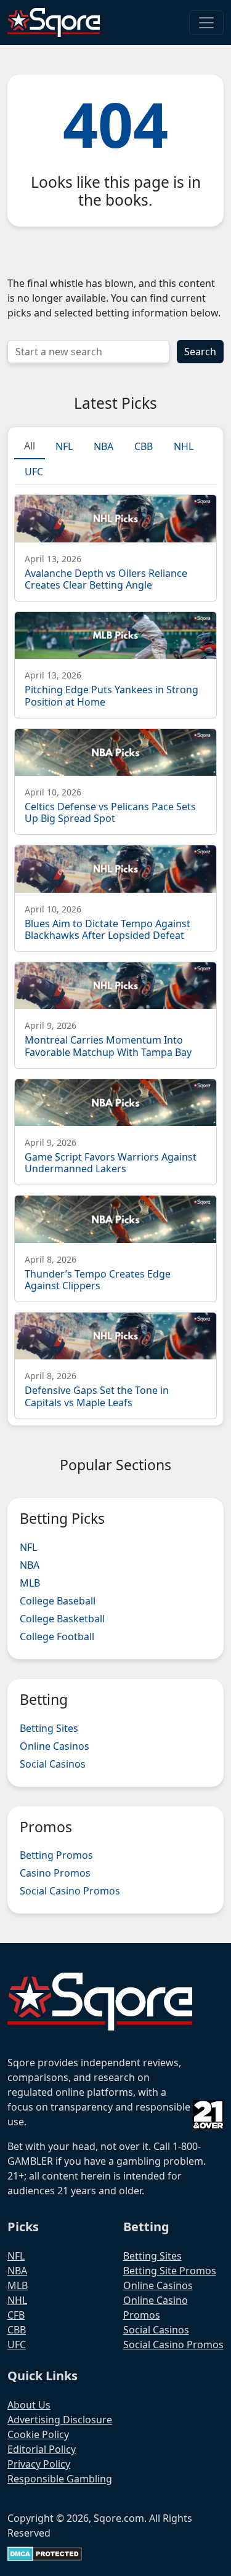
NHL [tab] (184, 446)
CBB (17, 2330)
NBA (30, 1565)
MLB (30, 1583)
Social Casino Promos (70, 1891)
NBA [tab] (103, 446)
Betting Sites (49, 1728)
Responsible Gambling (60, 2479)
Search (200, 352)
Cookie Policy (38, 2434)
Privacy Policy (39, 2464)
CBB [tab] (144, 446)
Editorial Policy (42, 2449)
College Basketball (62, 1619)
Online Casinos (55, 1746)
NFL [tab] (64, 446)
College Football (57, 1636)
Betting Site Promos (170, 2271)
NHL (17, 2300)
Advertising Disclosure (60, 2420)
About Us (29, 2405)
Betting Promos (56, 1855)
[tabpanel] (115, 952)
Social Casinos (53, 1764)
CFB (16, 2315)
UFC (17, 2345)
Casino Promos (55, 1873)
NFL (28, 1547)
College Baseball (58, 1601)
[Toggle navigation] (206, 23)
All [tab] (30, 446)
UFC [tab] (34, 472)
